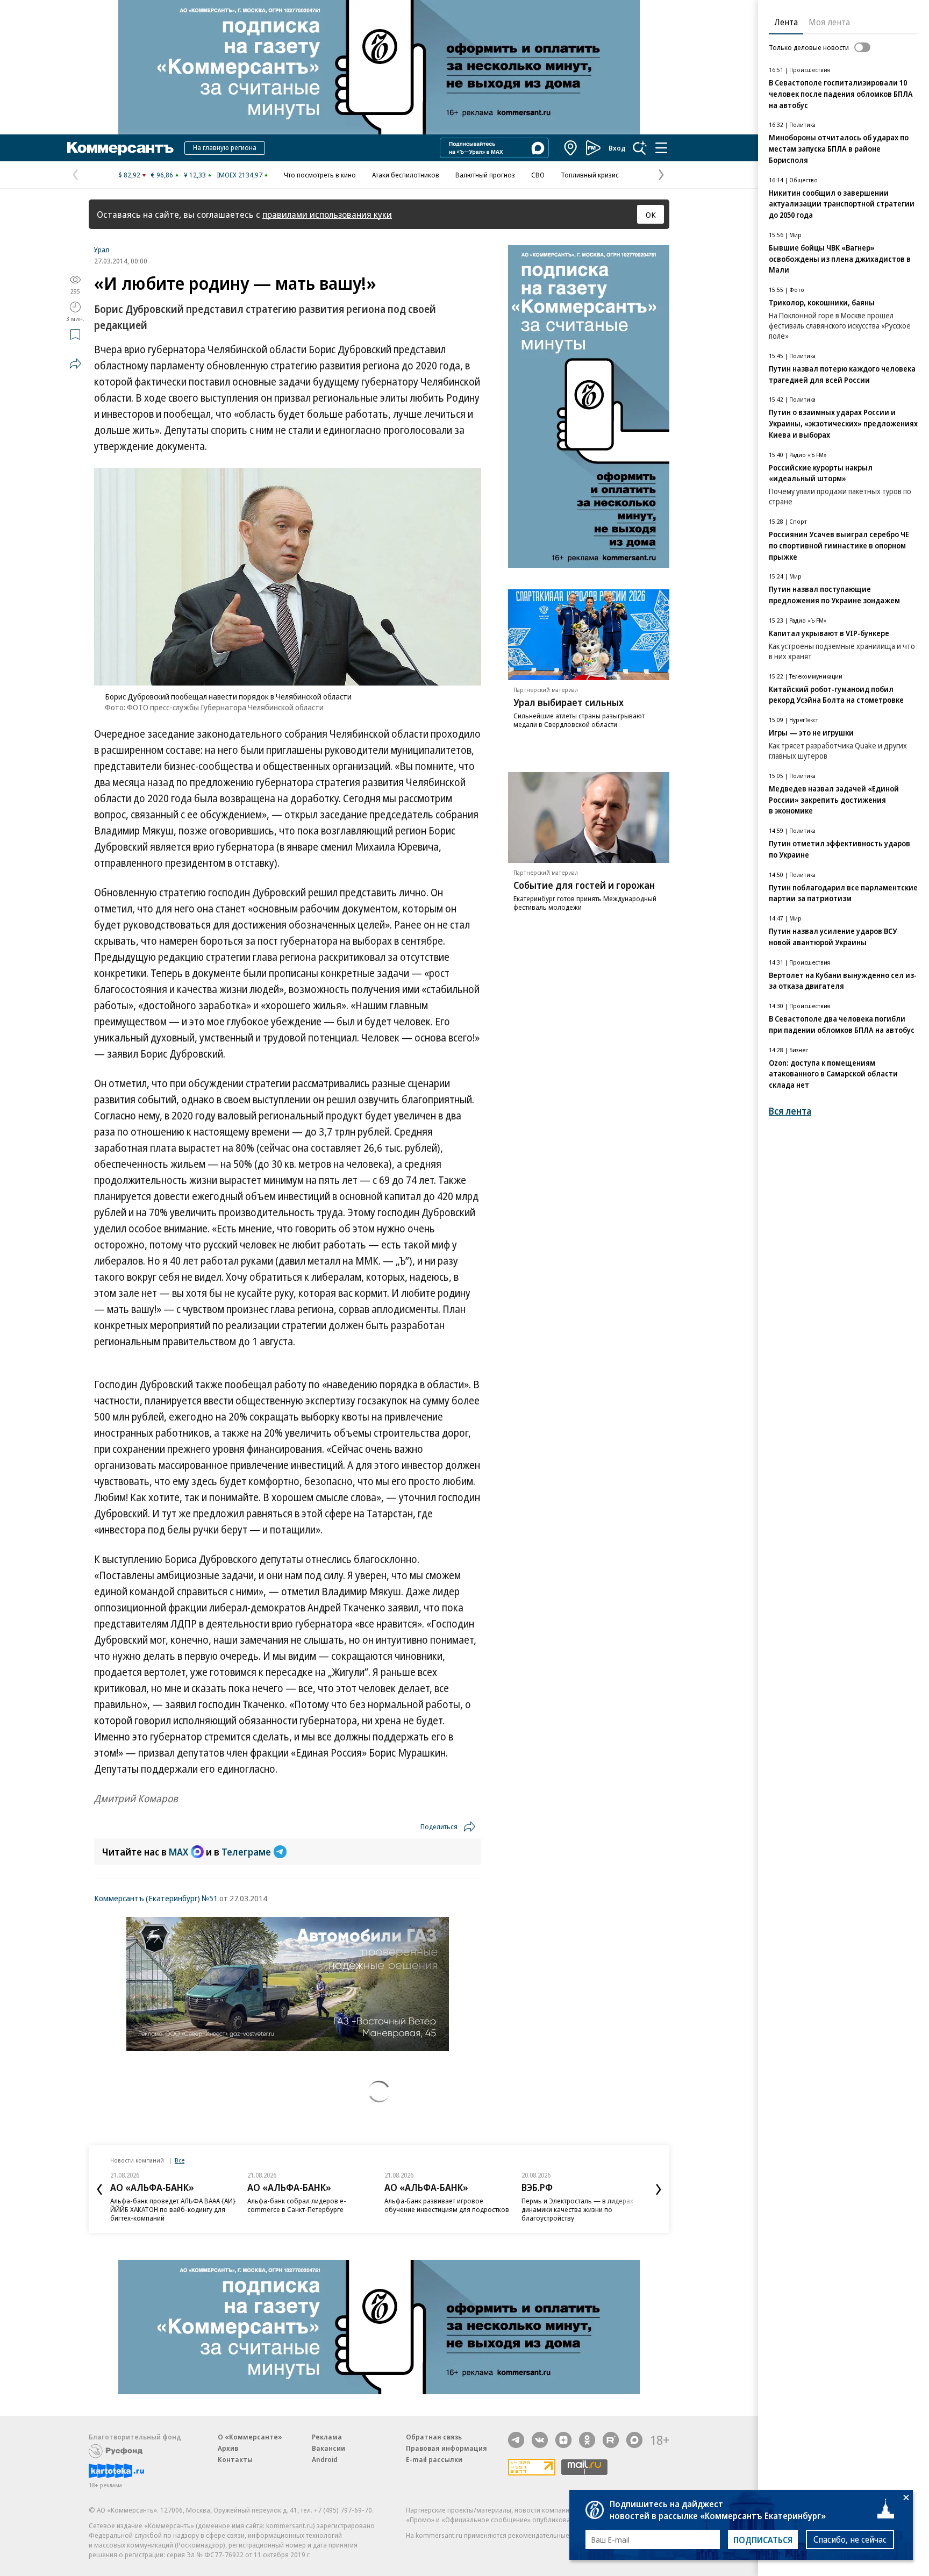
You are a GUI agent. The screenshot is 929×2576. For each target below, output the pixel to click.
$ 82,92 (129, 175)
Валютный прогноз (485, 175)
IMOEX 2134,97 (240, 175)
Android (325, 2459)
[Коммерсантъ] (120, 148)
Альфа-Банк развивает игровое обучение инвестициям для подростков (447, 2205)
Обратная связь (434, 2437)
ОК (651, 215)
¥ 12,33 (195, 175)
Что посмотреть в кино (320, 175)
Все (180, 2160)
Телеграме (246, 1852)
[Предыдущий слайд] (99, 2189)
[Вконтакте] (540, 2440)
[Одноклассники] (587, 2440)
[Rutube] (611, 2440)
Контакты (235, 2459)
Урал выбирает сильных (569, 702)
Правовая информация (446, 2448)
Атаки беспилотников (406, 175)
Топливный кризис (590, 175)
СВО (538, 175)
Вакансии (328, 2448)
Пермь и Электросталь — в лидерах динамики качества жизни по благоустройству (577, 2209)
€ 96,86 (162, 175)
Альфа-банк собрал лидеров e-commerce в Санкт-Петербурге (297, 2205)
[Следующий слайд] (659, 2189)
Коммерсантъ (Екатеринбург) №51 (156, 1898)
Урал (102, 249)
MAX (178, 1852)
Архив (228, 2448)
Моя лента (829, 22)
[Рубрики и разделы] (661, 148)
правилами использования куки (327, 214)
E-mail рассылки (434, 2459)
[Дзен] (563, 2440)
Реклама (327, 2437)
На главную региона (225, 147)
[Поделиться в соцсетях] (75, 363)
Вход (617, 148)
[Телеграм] (516, 2440)
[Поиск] (640, 148)
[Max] (634, 2440)
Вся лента (790, 1111)
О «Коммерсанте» (250, 2437)
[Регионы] (571, 148)
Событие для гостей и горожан (584, 885)
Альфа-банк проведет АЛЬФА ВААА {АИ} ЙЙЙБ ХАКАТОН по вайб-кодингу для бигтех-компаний (173, 2209)
